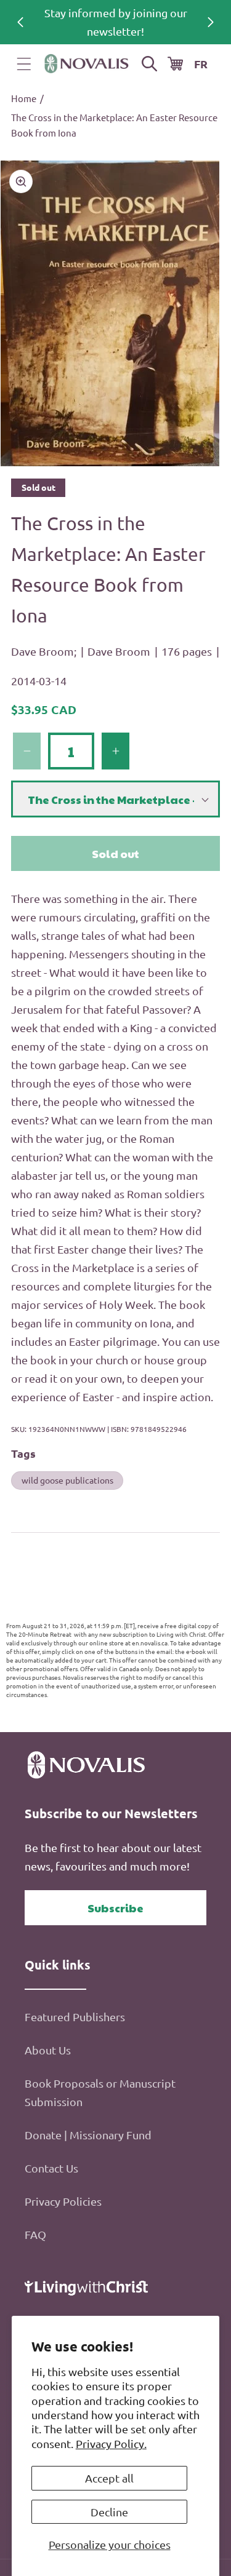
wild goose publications (67, 1480)
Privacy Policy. (111, 2443)
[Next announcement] (211, 22)
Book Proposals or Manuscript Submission (100, 2092)
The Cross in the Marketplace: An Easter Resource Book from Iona (114, 125)
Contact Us (51, 2168)
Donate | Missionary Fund (88, 2135)
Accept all (109, 2478)
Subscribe (115, 1908)
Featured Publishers (75, 2017)
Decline (109, 2512)
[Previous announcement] (20, 22)
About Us (48, 2050)
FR (201, 64)
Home (24, 98)
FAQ (35, 2234)
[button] (24, 64)
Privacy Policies (63, 2201)
